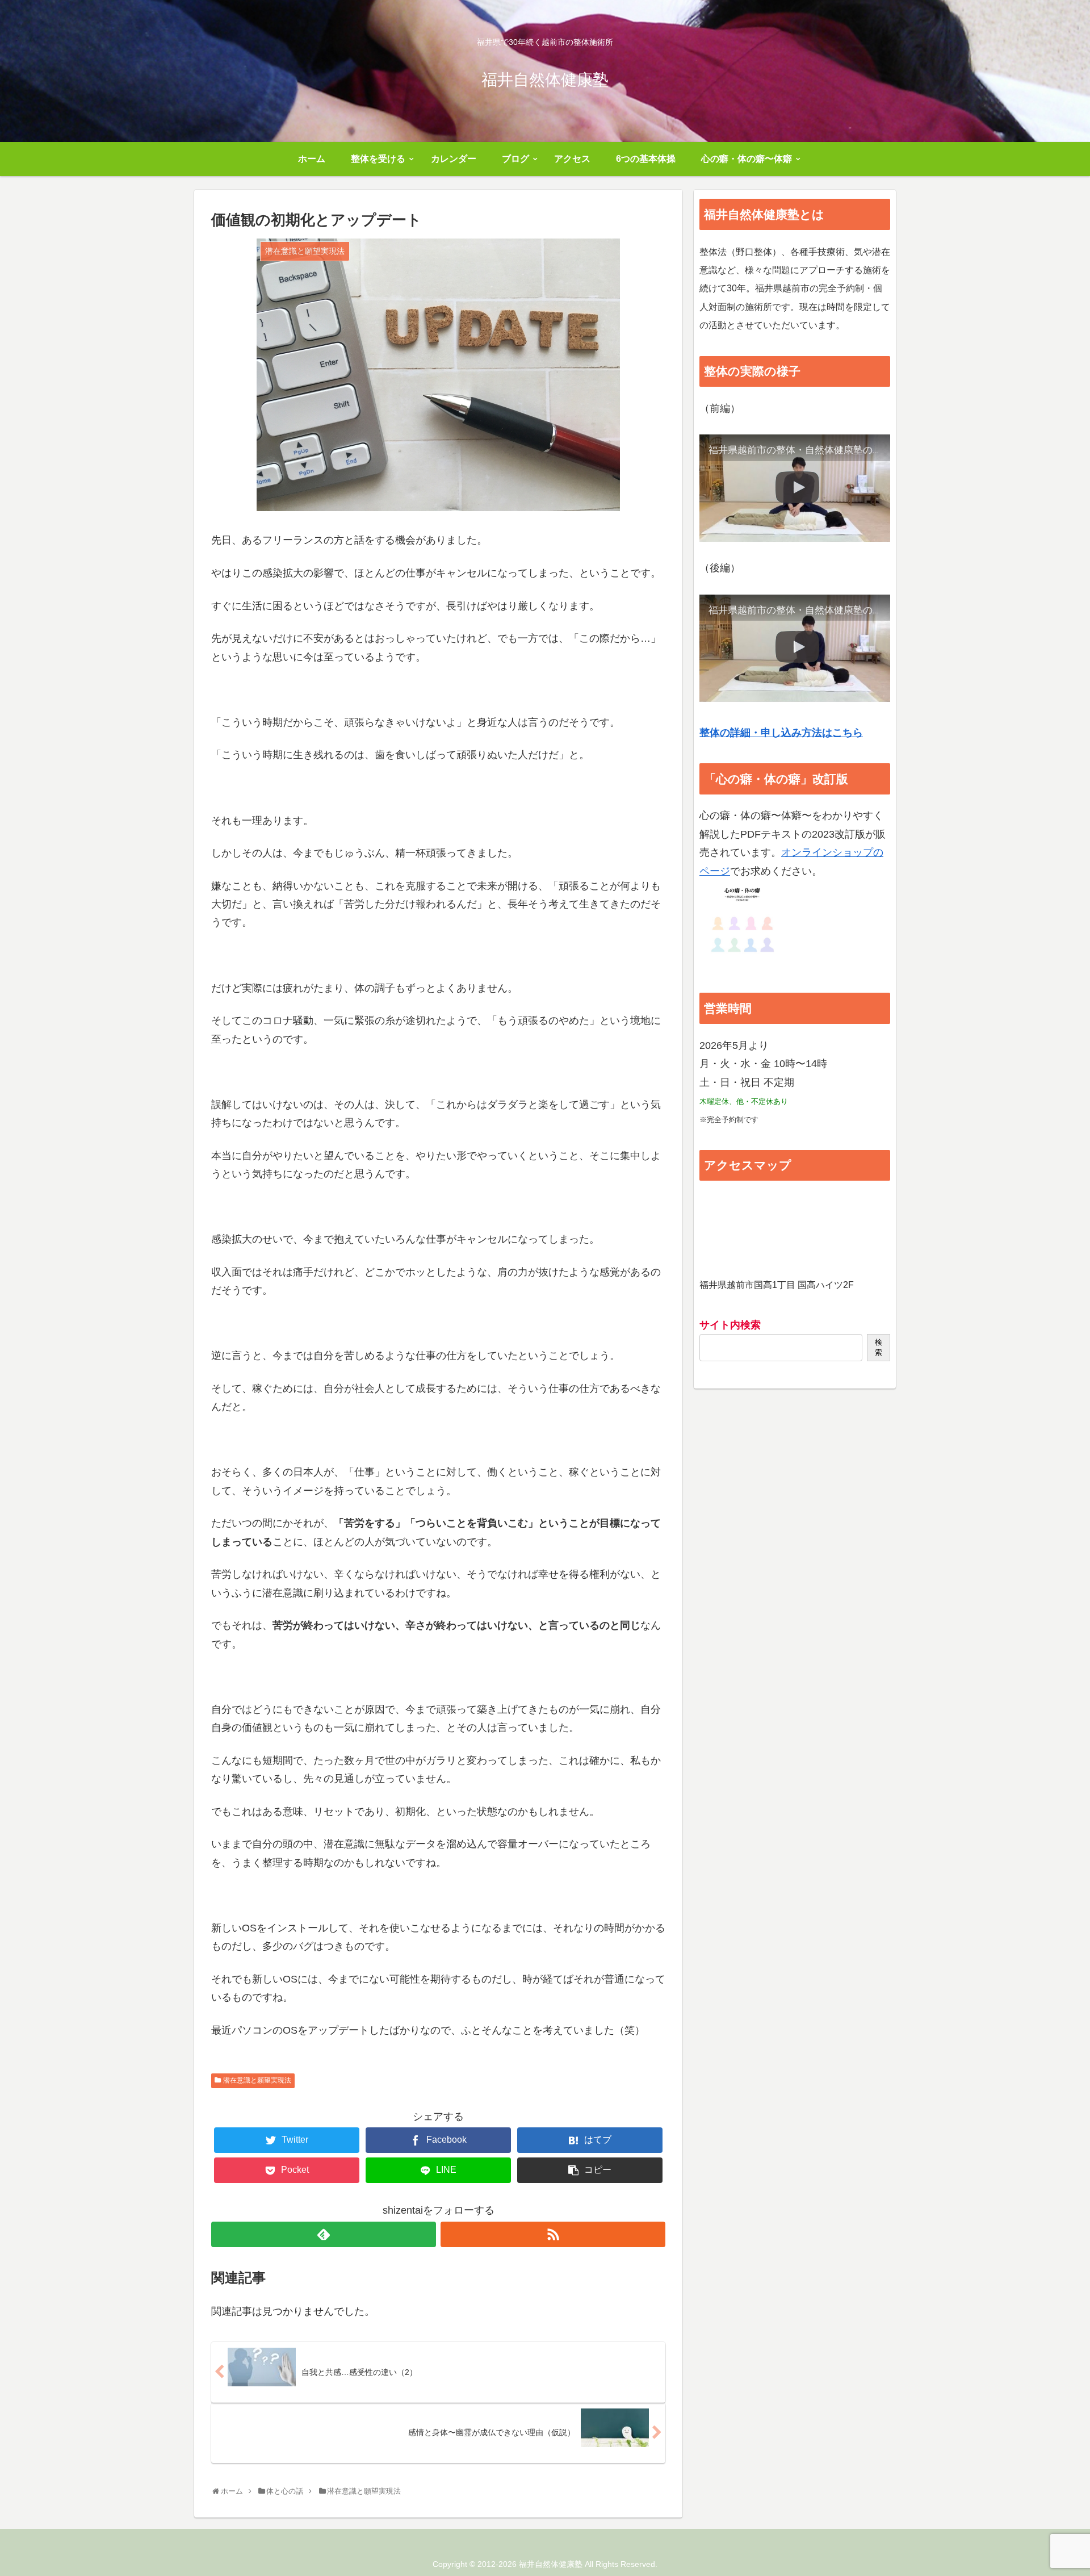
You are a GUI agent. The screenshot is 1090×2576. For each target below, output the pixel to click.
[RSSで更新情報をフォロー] (553, 2234)
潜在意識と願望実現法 (257, 2080)
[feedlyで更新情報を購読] (324, 2234)
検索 (879, 1347)
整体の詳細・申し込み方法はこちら (781, 733)
